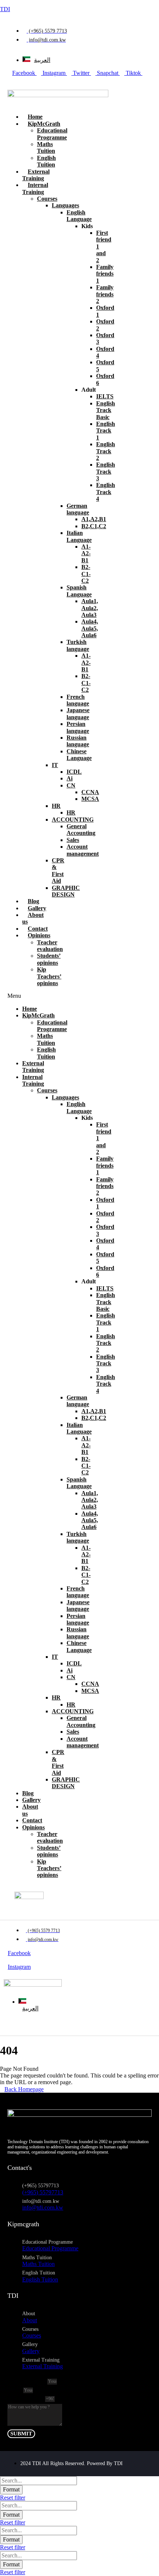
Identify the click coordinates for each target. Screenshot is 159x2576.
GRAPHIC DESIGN (66, 891)
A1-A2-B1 (86, 553)
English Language (79, 216)
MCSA (90, 799)
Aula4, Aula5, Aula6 (90, 628)
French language (78, 700)
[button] (16, 996)
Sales (73, 840)
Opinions (39, 935)
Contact (38, 929)
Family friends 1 (105, 274)
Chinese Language (79, 755)
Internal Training (33, 1080)
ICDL (74, 772)
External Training (36, 175)
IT (55, 765)
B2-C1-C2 (86, 574)
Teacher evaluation (50, 946)
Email (15, 2390)
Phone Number (26, 2398)
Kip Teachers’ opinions (49, 976)
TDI (5, 9)
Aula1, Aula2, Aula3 (90, 608)
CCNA (90, 792)
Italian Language (79, 536)
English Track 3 (106, 471)
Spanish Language (79, 591)
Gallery (37, 908)
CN (71, 785)
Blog (33, 901)
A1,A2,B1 (94, 519)
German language (78, 509)
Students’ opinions (49, 959)
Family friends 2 (105, 294)
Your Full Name (27, 2381)
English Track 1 (106, 431)
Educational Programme (52, 134)
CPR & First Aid (58, 871)
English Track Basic (106, 410)
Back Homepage (24, 2089)
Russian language (78, 741)
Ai (70, 778)
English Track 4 (106, 492)
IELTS (105, 396)
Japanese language (78, 713)
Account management (83, 850)
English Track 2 (106, 451)
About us (33, 918)
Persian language (78, 727)
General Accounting (81, 830)
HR (56, 806)
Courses (47, 199)
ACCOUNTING (73, 820)
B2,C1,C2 (94, 526)
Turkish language (78, 645)
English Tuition (46, 161)
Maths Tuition (46, 147)
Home (35, 117)
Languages (65, 205)
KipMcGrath (44, 124)
